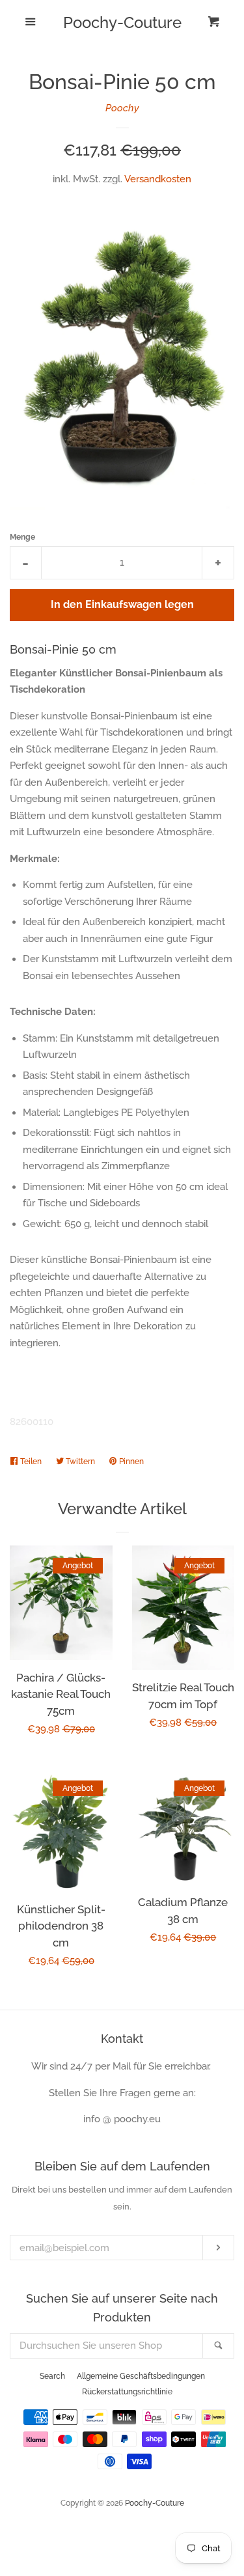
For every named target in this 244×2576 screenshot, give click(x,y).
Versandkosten (158, 179)
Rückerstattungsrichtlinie (127, 2392)
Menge (22, 537)
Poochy (122, 108)
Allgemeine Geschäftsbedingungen (141, 2376)
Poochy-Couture (122, 23)
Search (52, 2376)
